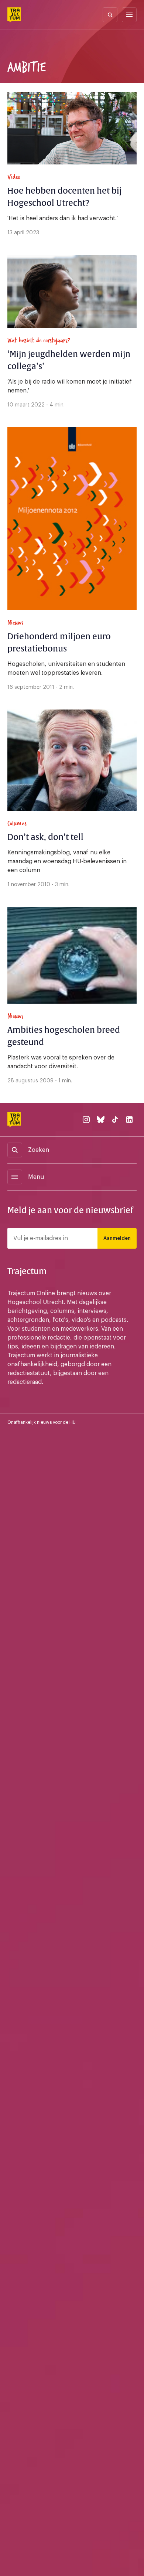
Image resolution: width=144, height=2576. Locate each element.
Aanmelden (117, 1238)
